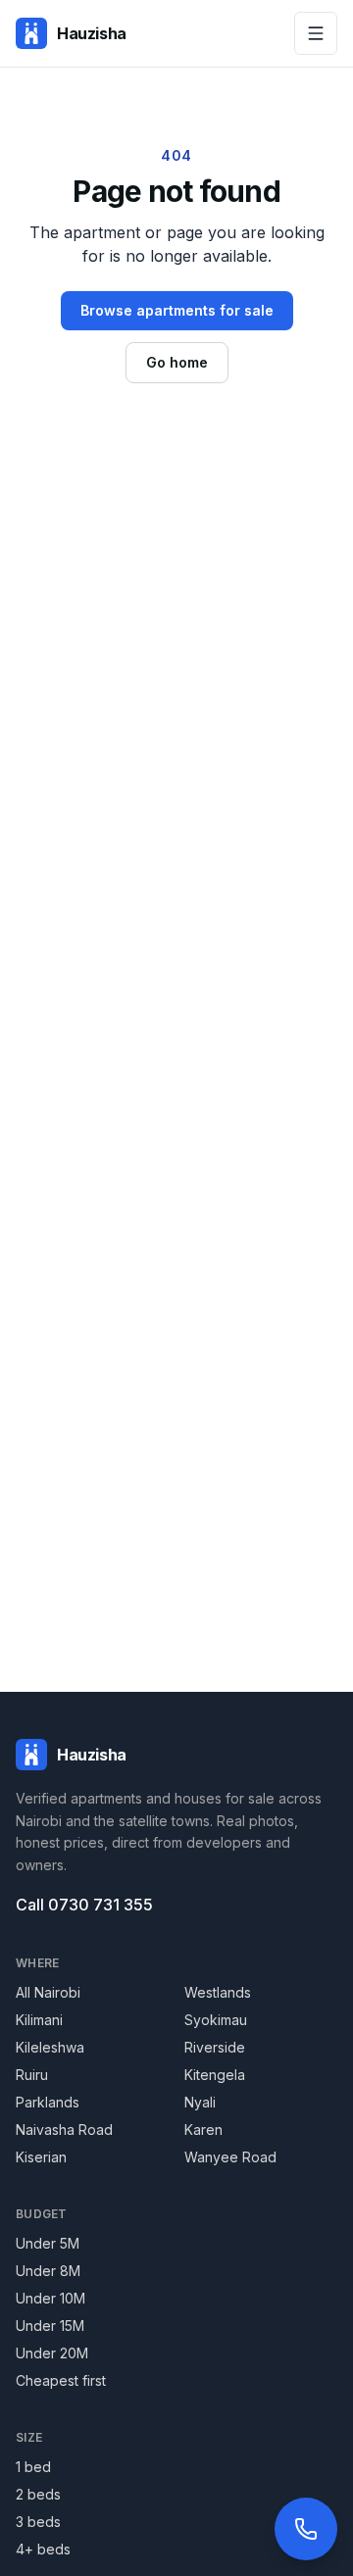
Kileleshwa (50, 2047)
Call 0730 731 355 (84, 1905)
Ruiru (32, 2075)
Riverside (215, 2047)
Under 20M (52, 2353)
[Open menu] (316, 33)
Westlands (218, 1992)
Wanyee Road (230, 2157)
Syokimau (216, 2020)
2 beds (38, 2494)
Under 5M (48, 2243)
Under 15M (50, 2326)
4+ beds (43, 2549)
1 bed (33, 2467)
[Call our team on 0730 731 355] (306, 2529)
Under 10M (50, 2298)
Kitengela (215, 2075)
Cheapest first (61, 2380)
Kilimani (39, 2020)
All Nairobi (48, 1992)
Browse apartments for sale (177, 310)
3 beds (38, 2522)
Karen (203, 2130)
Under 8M (48, 2271)
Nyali (200, 2102)
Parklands (48, 2102)
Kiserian (41, 2157)
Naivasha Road (64, 2130)
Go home (177, 362)
